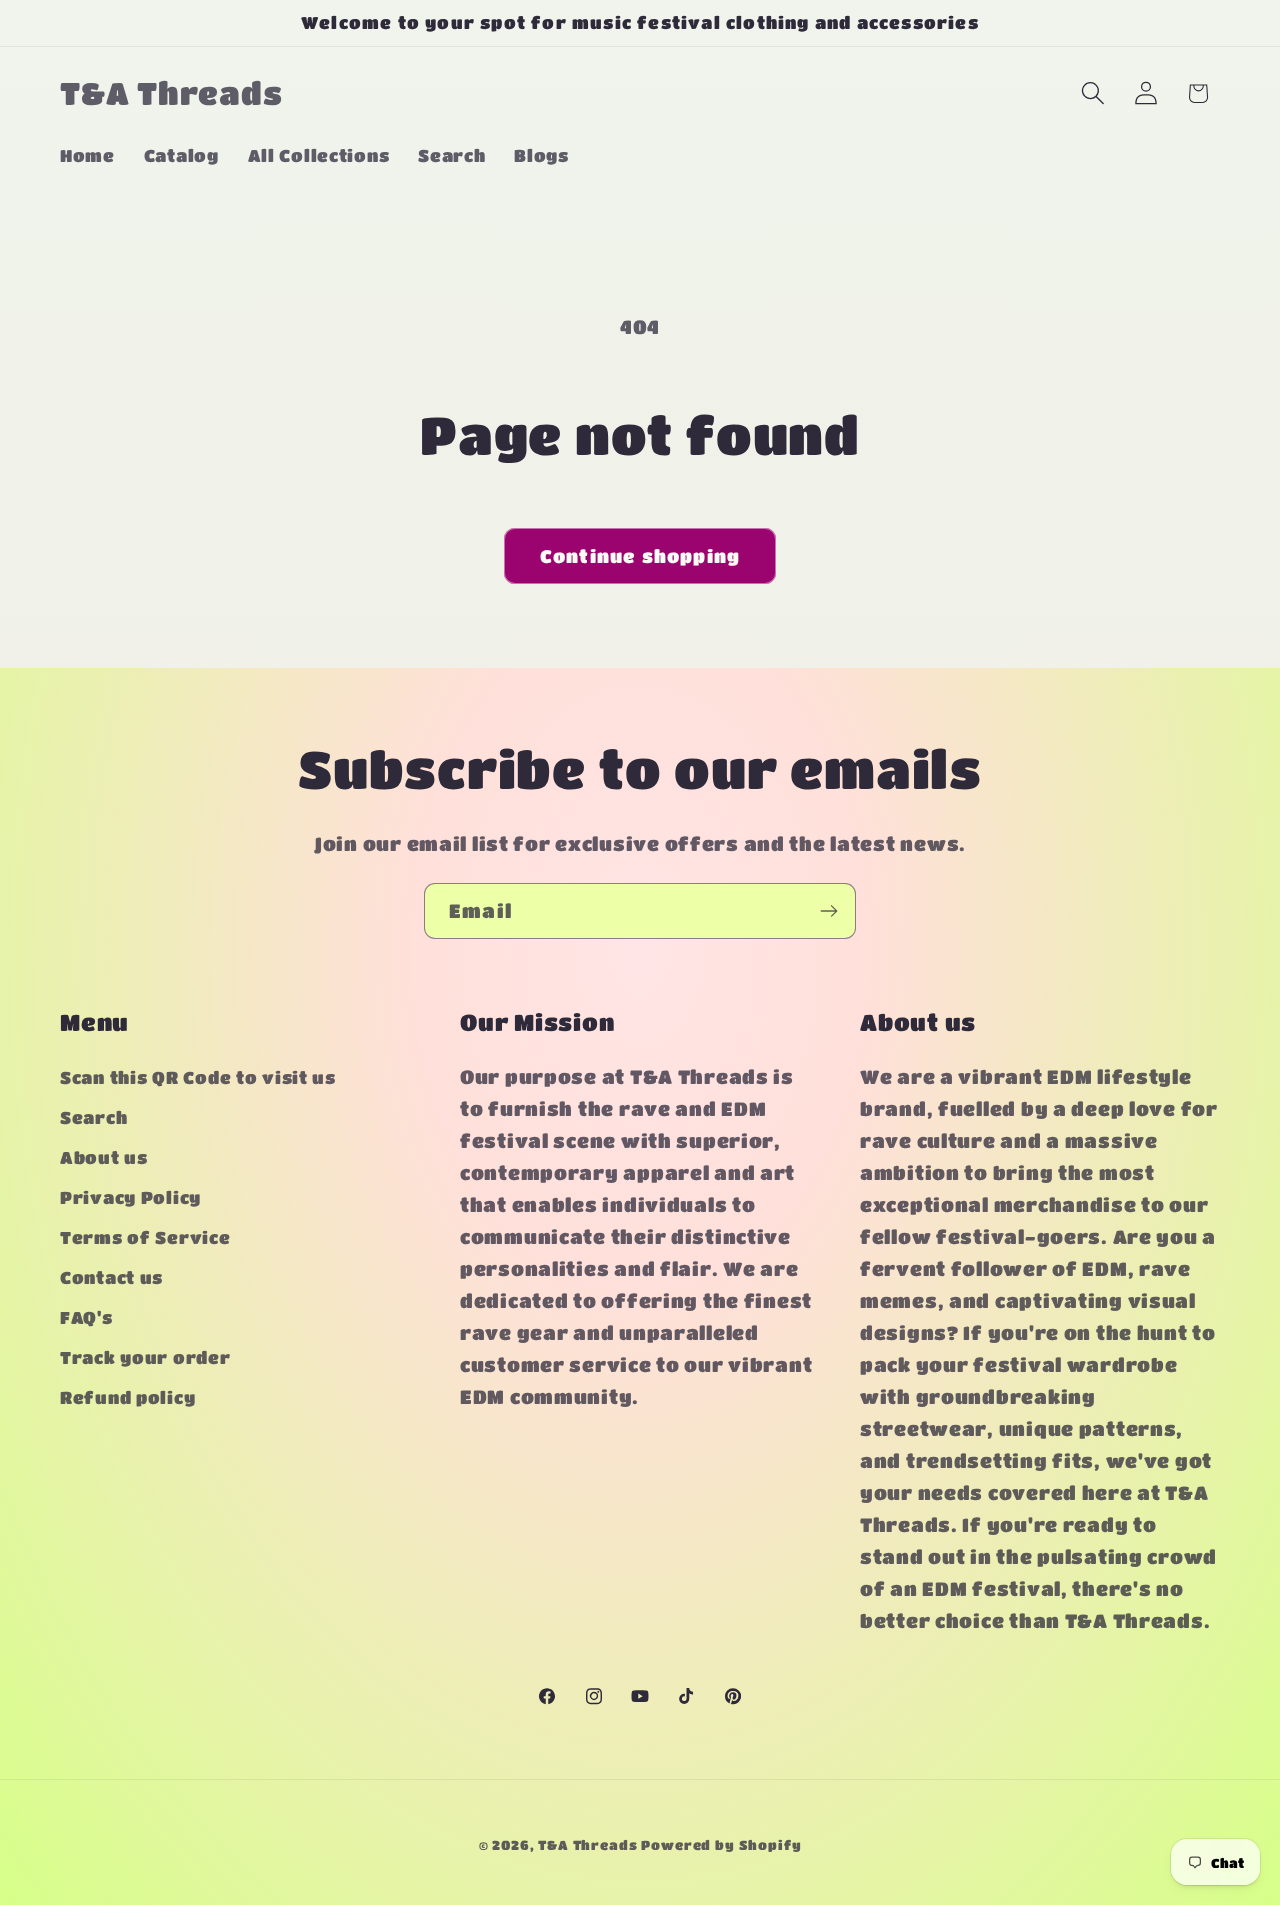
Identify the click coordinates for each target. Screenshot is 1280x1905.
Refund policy (127, 1398)
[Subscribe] (828, 911)
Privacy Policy (130, 1198)
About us (104, 1158)
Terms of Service (145, 1238)
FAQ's (86, 1318)
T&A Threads (587, 1844)
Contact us (111, 1278)
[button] (1092, 93)
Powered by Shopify (721, 1844)
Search (93, 1118)
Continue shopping (640, 556)
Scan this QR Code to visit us (198, 1078)
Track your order (145, 1358)
